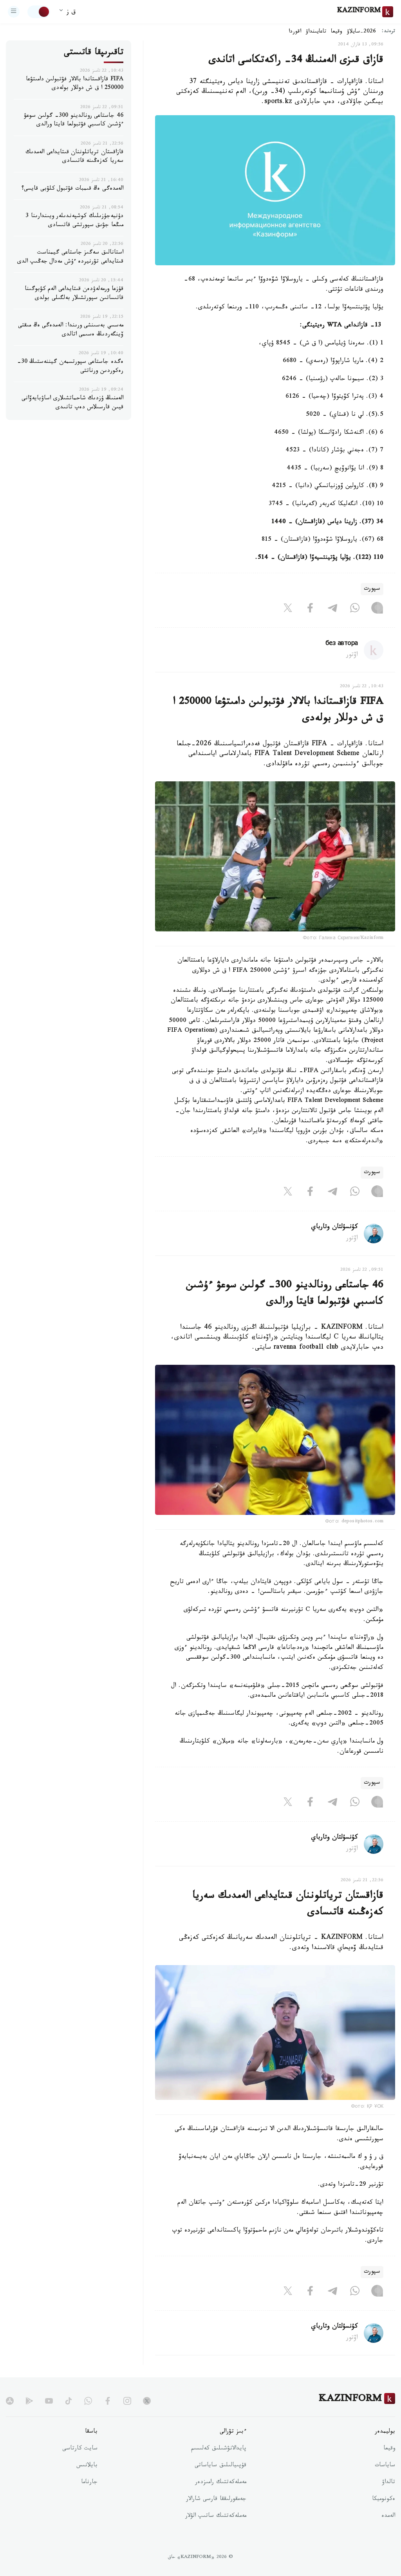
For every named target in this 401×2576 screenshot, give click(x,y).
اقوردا (295, 32)
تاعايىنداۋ (316, 32)
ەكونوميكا (384, 2500)
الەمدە (388, 2516)
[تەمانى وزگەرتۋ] (39, 12)
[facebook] (108, 2401)
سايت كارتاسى (80, 2449)
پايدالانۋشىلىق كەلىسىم (219, 2449)
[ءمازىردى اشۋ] (14, 12)
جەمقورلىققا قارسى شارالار (216, 2500)
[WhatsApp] (355, 609)
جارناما (89, 2483)
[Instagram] (377, 609)
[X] (288, 609)
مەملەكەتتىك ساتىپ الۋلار (216, 2516)
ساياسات (385, 2466)
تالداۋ (388, 2483)
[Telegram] (332, 609)
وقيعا (337, 32)
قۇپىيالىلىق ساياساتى (220, 2466)
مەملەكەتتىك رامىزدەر (221, 2483)
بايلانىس (87, 2466)
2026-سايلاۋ (361, 32)
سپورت (372, 589)
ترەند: (388, 32)
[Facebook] (310, 609)
